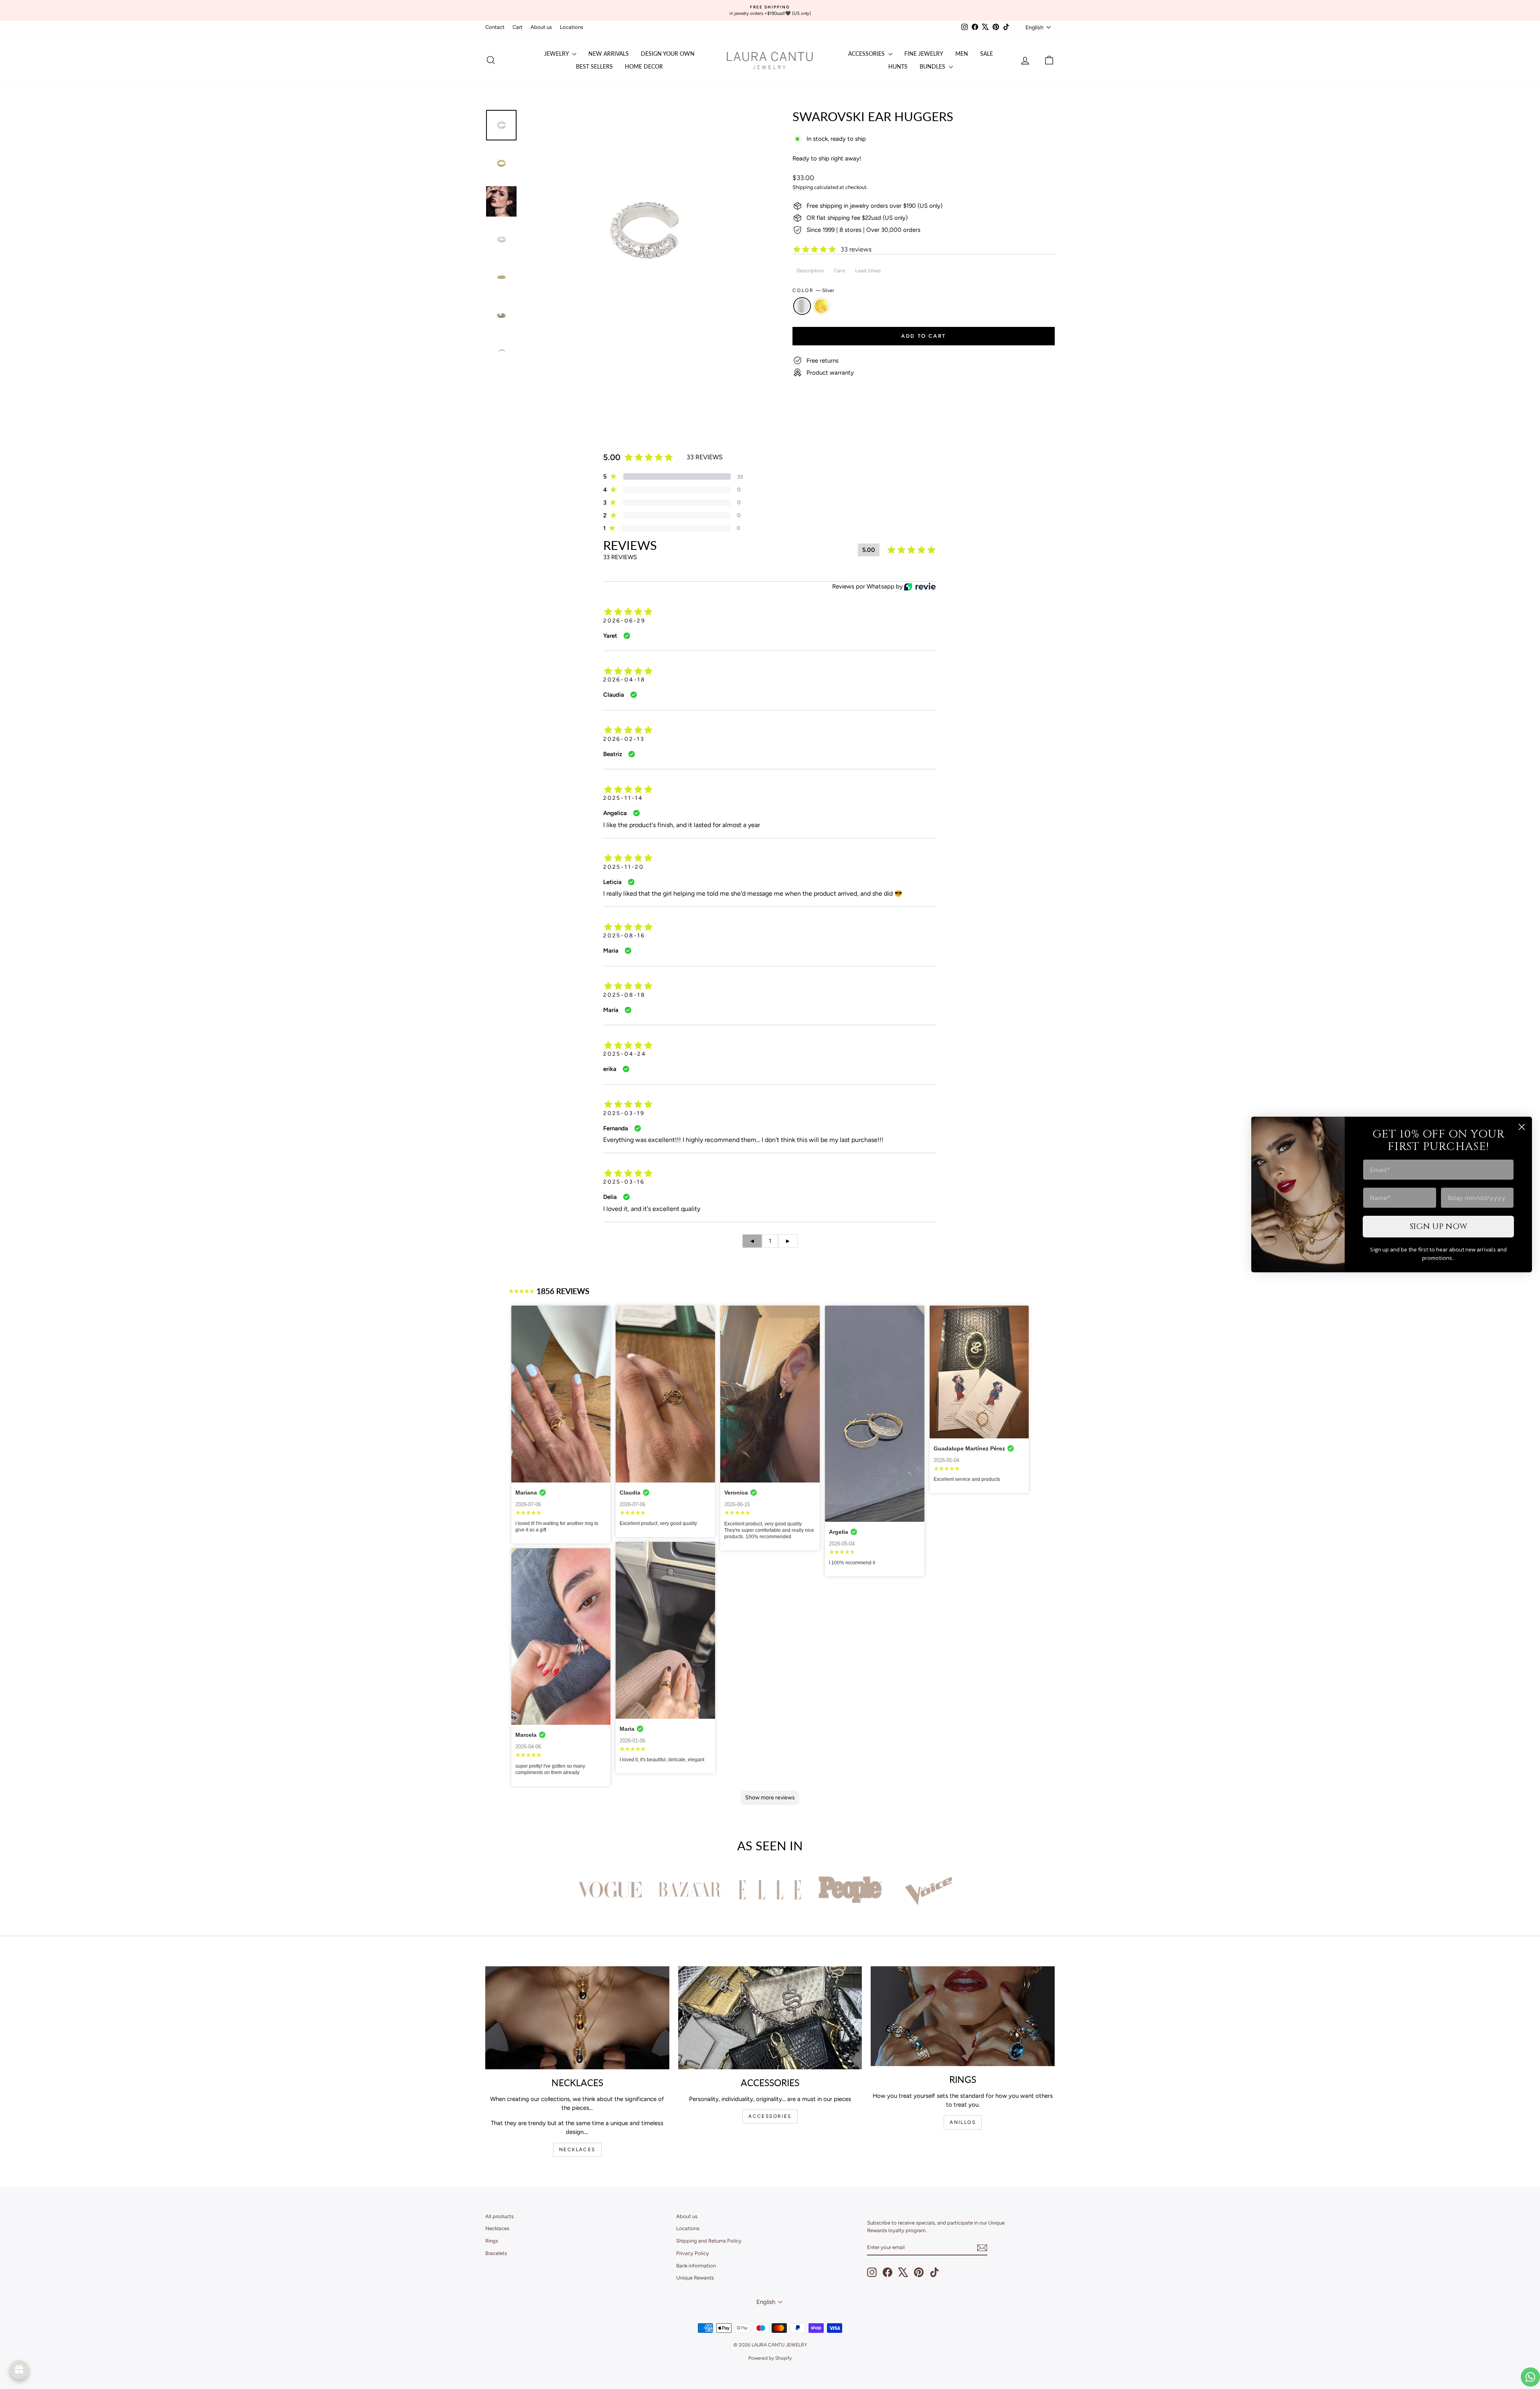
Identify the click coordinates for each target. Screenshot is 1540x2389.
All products (499, 2216)
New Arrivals (609, 54)
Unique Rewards (695, 2278)
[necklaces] (577, 2018)
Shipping (803, 187)
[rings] (963, 2016)
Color (813, 290)
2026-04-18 (624, 680)
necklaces (577, 2150)
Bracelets (496, 2253)
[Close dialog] (1522, 1127)
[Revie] (920, 587)
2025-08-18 (624, 995)
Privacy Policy (693, 2253)
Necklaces (497, 2228)
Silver (802, 306)
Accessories (867, 54)
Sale (987, 54)
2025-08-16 (624, 936)
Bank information (696, 2266)
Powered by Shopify (770, 2358)
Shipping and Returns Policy (709, 2241)
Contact (495, 27)
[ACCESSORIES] (770, 2018)
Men (962, 54)
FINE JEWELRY (924, 54)
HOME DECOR (644, 66)
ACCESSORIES (770, 2116)
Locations (571, 27)
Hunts (898, 66)
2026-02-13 (624, 739)
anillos (963, 2122)
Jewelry (557, 54)
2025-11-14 (623, 798)
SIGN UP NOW (1439, 1226)
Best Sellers (594, 66)
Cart (518, 27)
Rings (492, 2241)
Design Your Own (668, 54)
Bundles (933, 66)
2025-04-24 (625, 1054)
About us (541, 27)
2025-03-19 (624, 1113)
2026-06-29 (624, 621)
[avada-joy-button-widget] (19, 2370)
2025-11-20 (624, 867)
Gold (821, 306)
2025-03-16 (624, 1182)
